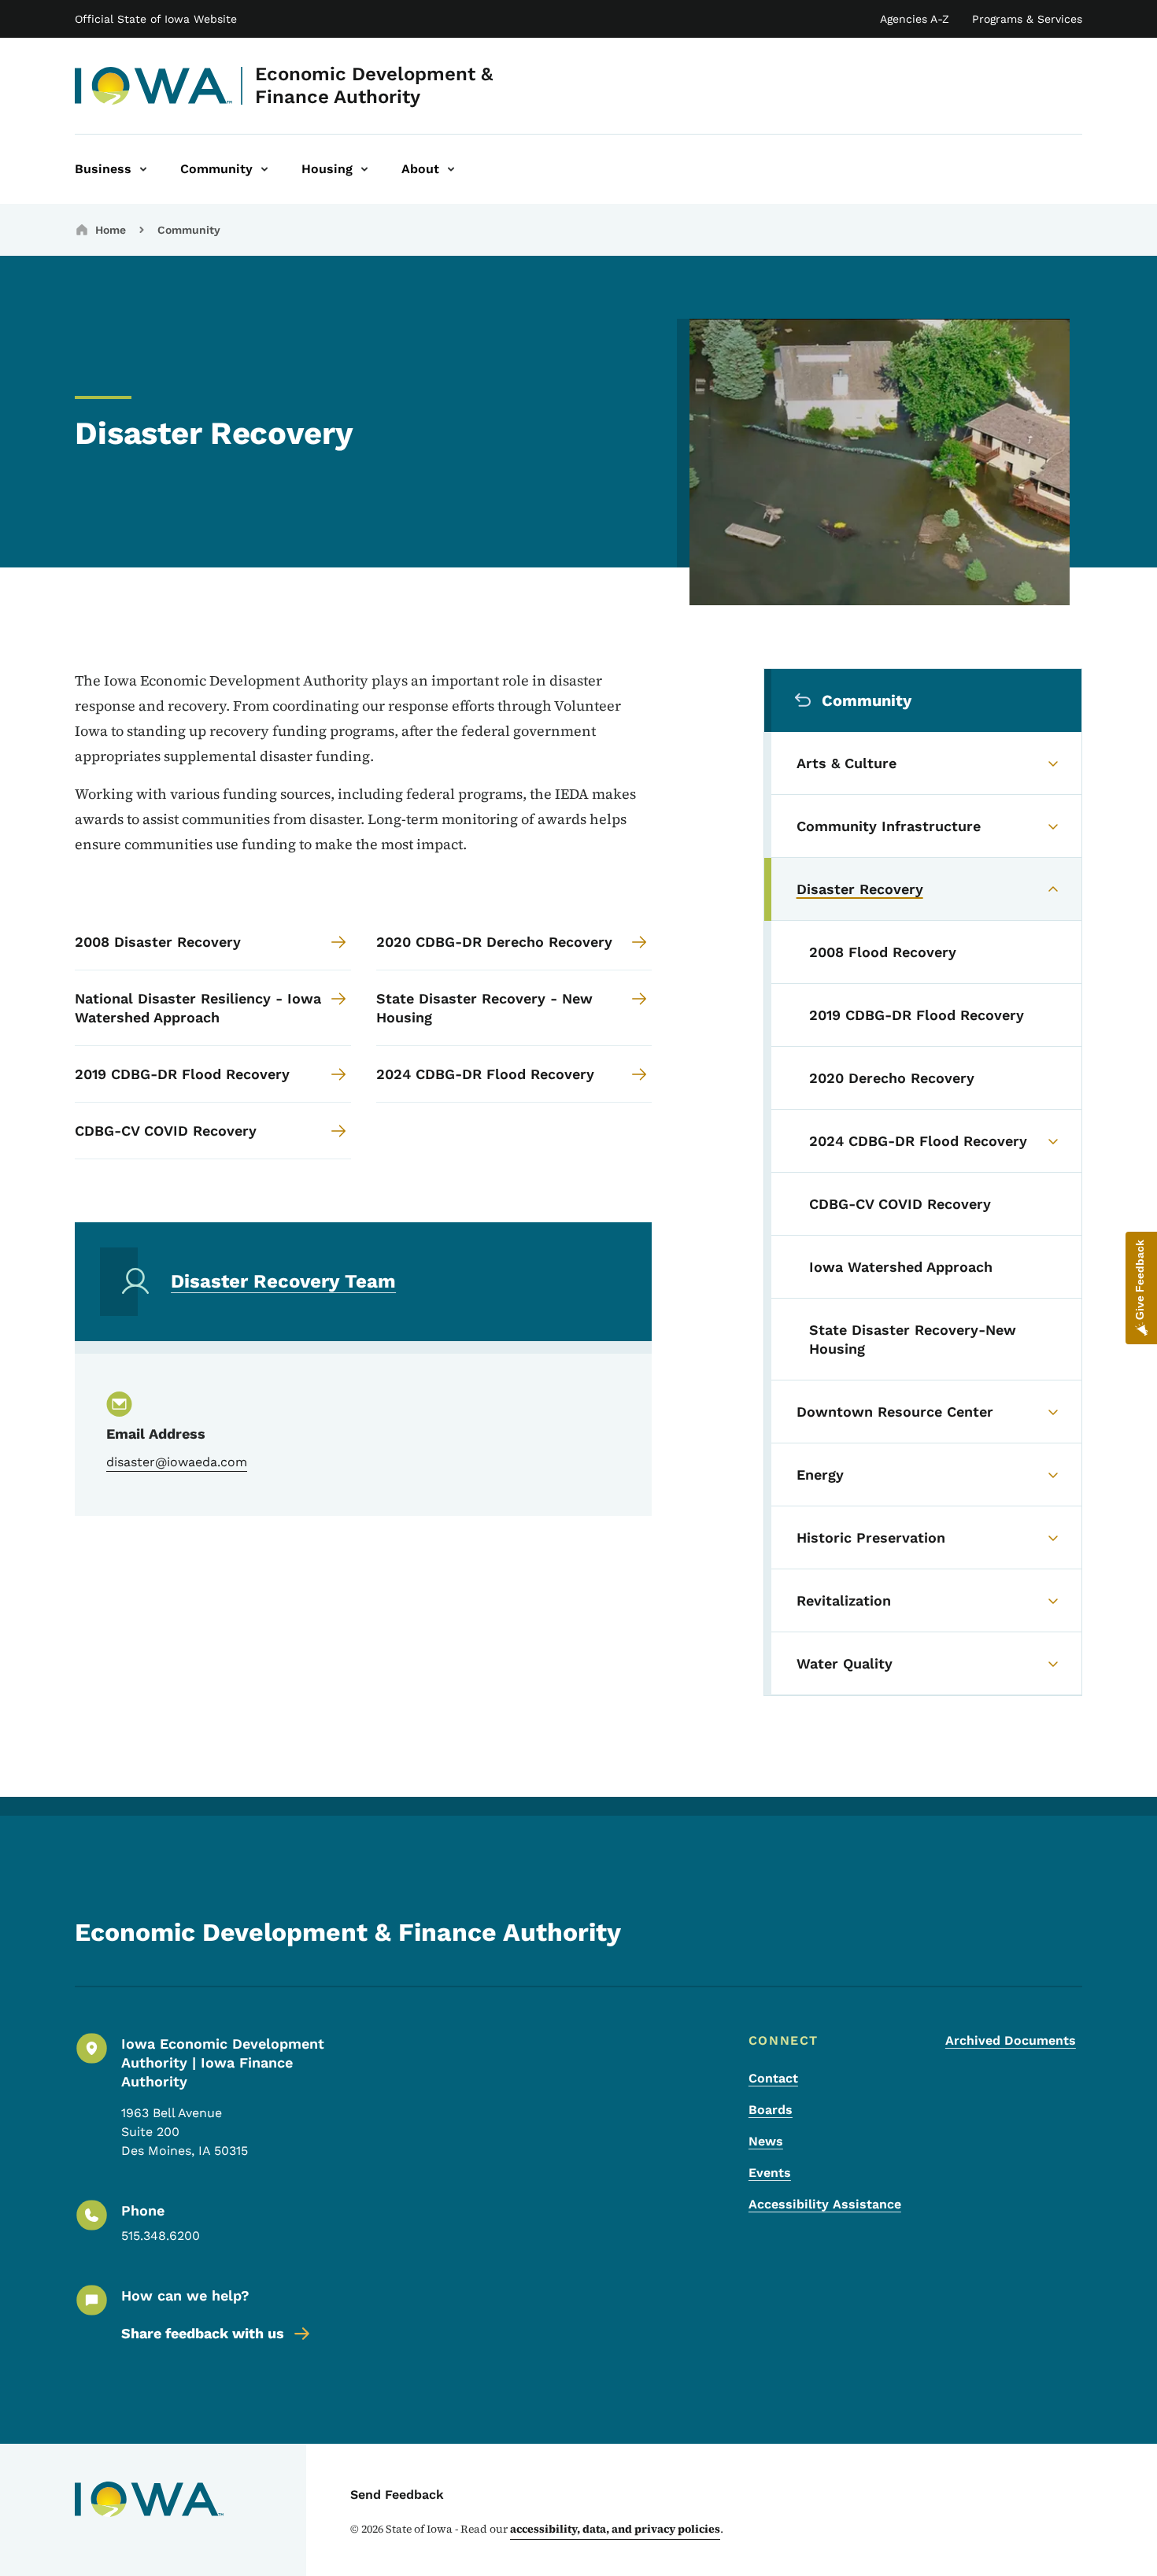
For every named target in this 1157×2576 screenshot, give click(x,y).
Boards (771, 2110)
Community (189, 230)
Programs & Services (1027, 19)
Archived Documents (1011, 2040)
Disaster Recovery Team (283, 1281)
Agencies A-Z (915, 19)
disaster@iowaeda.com (177, 1462)
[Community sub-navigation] (264, 169)
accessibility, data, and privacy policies (615, 2529)
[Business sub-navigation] (143, 169)
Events (770, 2173)
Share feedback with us (203, 2333)
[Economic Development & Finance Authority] (154, 86)
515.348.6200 (161, 2236)
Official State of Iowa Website (156, 19)
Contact (773, 2078)
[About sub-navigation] (451, 169)
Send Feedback (397, 2495)
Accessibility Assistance (825, 2204)
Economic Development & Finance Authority (374, 85)
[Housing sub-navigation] (364, 169)
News (766, 2141)
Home (111, 230)
